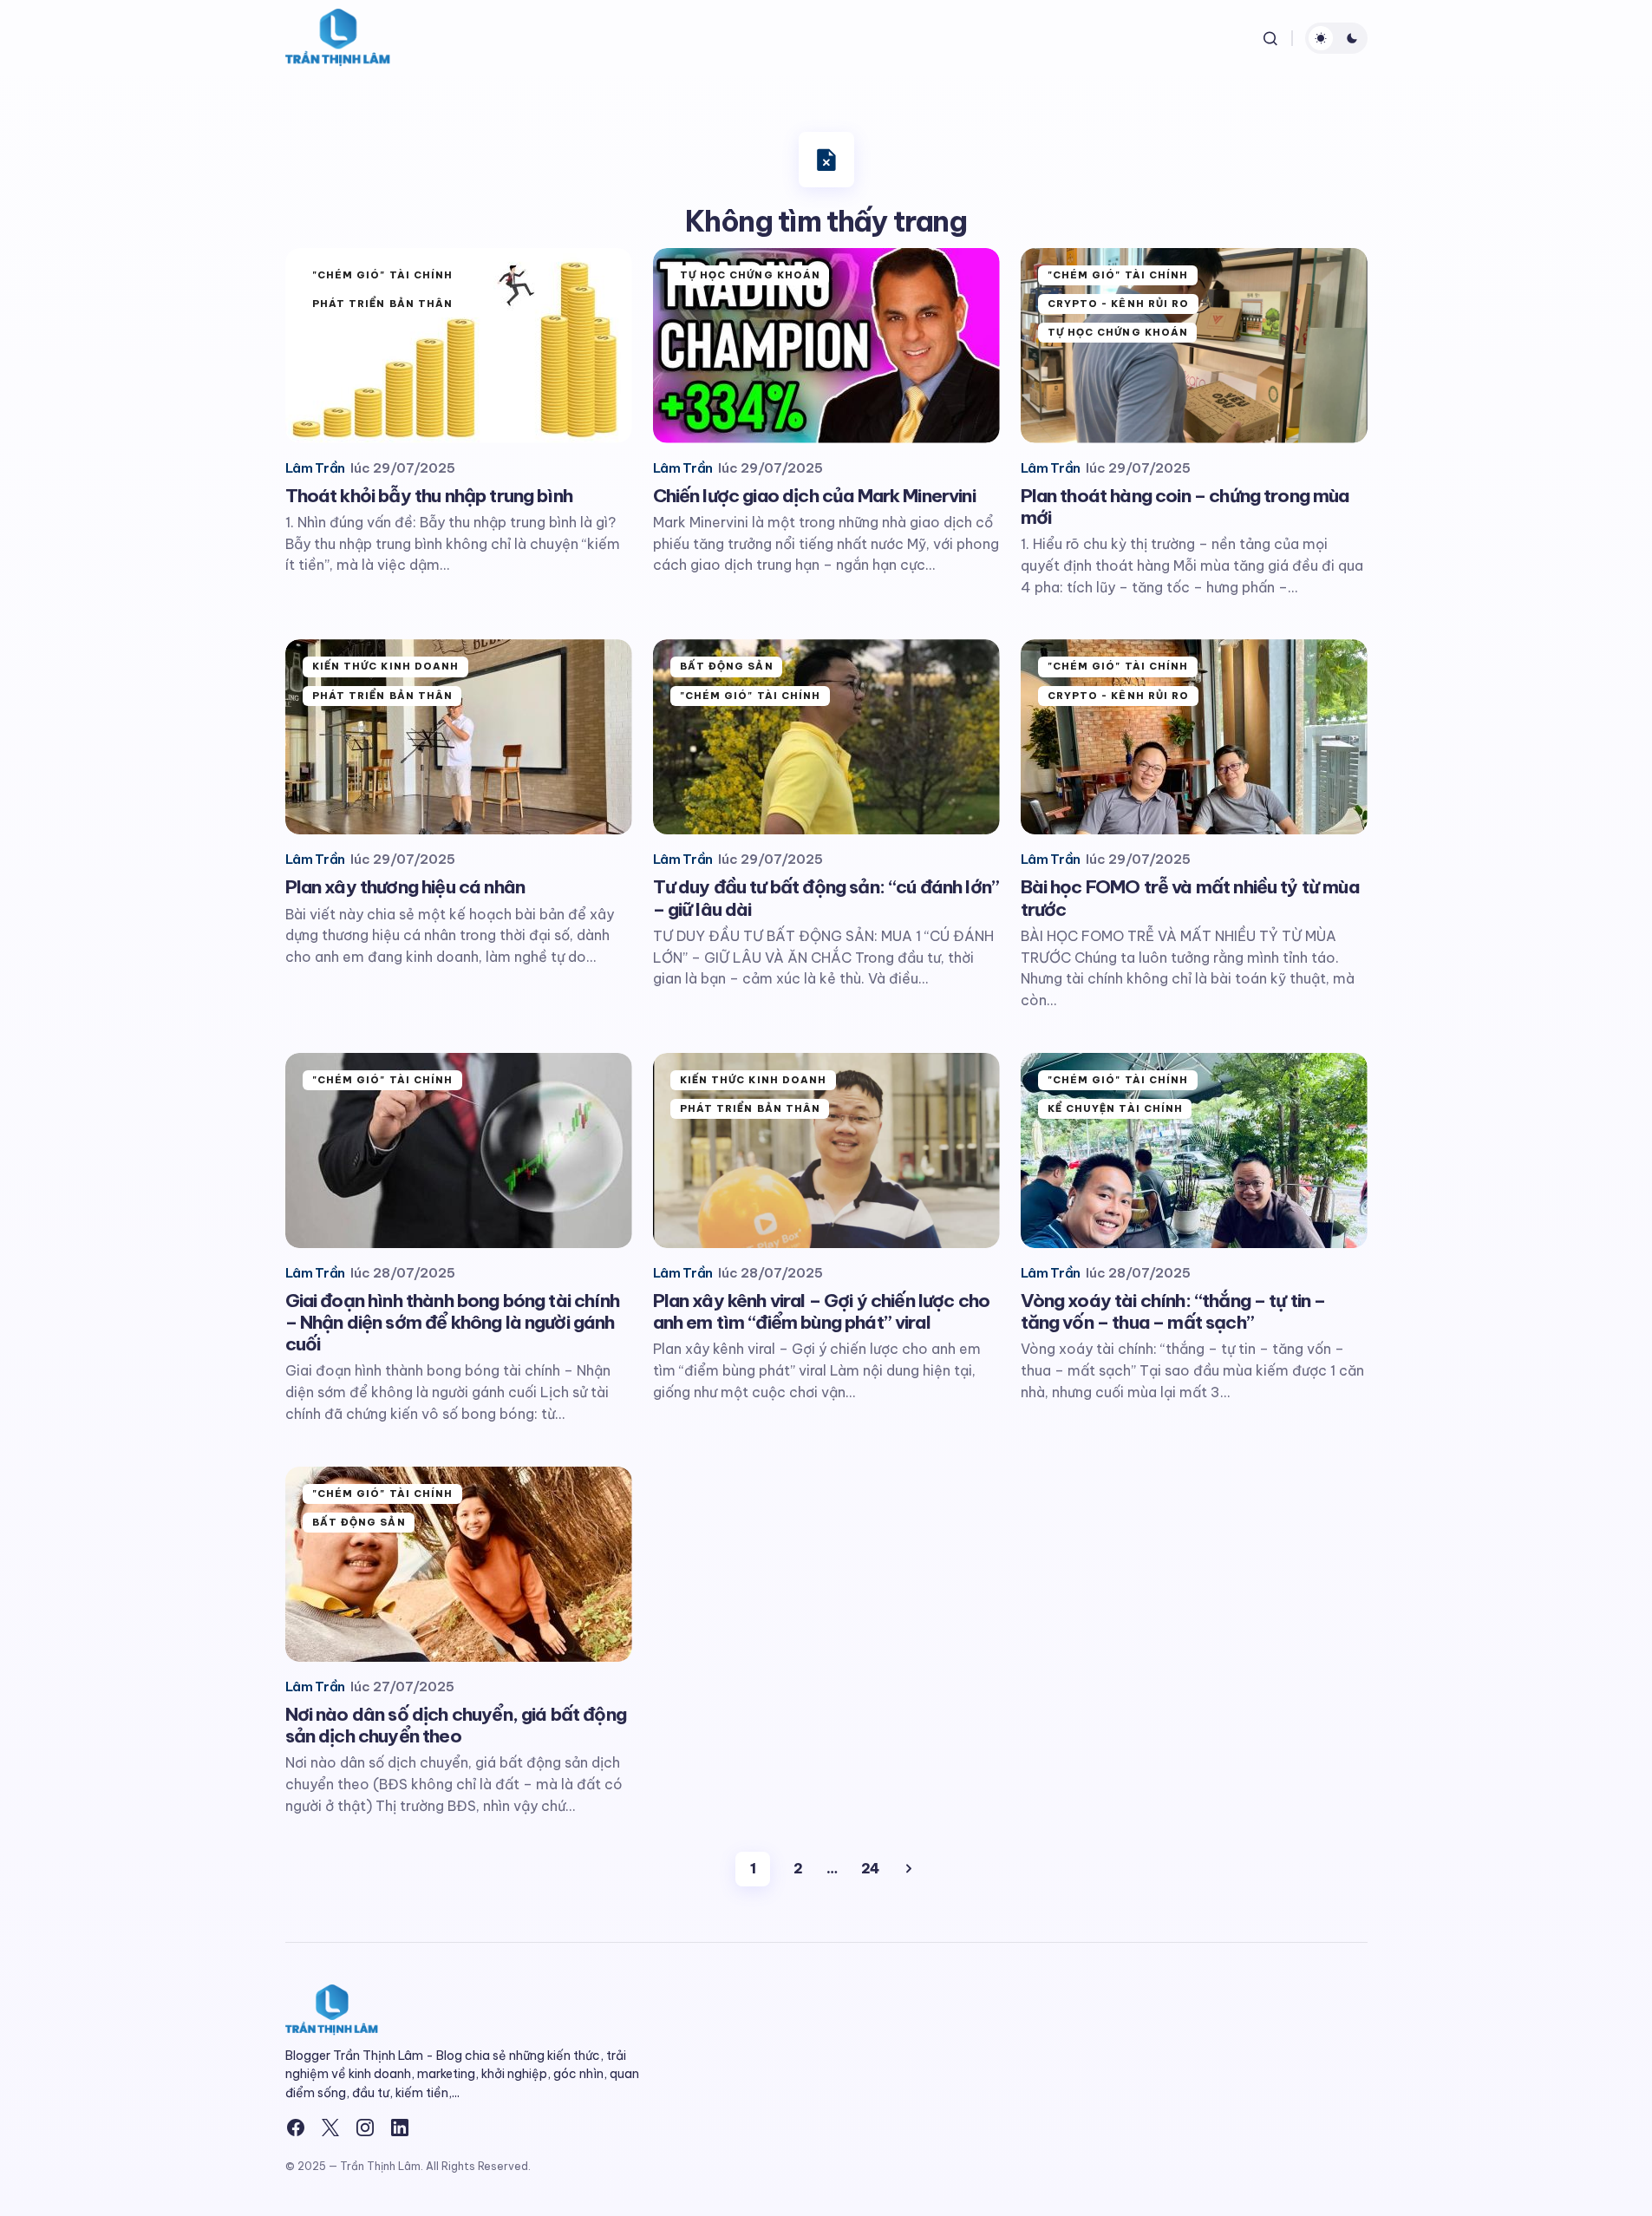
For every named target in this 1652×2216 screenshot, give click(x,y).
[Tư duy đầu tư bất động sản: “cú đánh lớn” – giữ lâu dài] (826, 737)
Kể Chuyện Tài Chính (1116, 1108)
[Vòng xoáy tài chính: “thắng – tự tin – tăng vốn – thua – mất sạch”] (1194, 1150)
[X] (330, 2128)
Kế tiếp (909, 1869)
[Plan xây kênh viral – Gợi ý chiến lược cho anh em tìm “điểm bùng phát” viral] (826, 1150)
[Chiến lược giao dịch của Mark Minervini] (826, 346)
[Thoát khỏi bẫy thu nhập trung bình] (459, 346)
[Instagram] (365, 2128)
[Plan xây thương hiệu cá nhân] (459, 737)
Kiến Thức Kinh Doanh (386, 666)
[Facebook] (296, 2128)
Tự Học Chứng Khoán (751, 275)
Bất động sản (727, 666)
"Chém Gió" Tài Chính (383, 275)
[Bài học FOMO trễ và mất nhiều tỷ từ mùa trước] (1194, 737)
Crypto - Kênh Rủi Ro (1119, 304)
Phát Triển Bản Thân (383, 304)
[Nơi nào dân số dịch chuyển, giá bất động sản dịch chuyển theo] (459, 1564)
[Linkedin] (400, 2128)
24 (870, 1868)
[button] (1270, 38)
